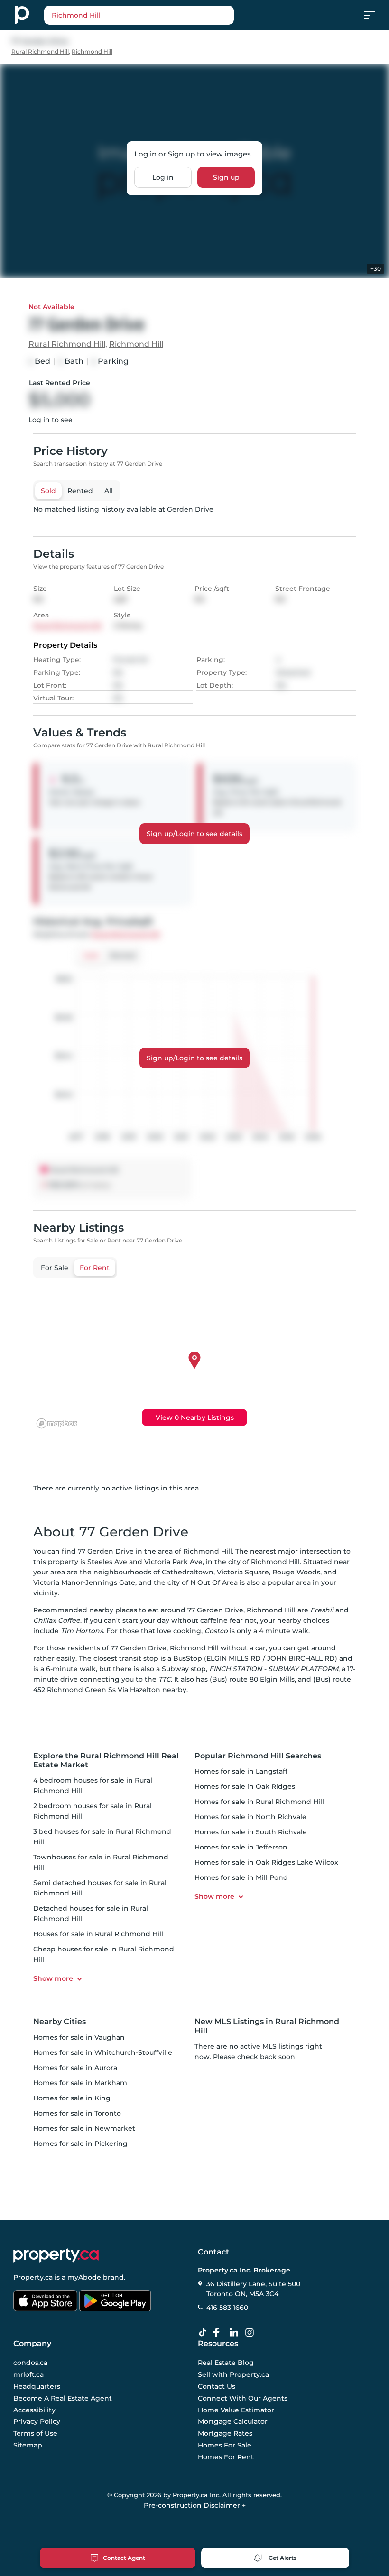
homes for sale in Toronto (77, 2113)
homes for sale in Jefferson (241, 1847)
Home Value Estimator (236, 2410)
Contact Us (217, 2386)
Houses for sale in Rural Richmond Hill (98, 1934)
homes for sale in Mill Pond (241, 1877)
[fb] (220, 2333)
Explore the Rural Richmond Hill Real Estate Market (106, 1760)
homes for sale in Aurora (75, 2068)
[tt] (204, 2333)
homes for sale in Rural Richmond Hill (259, 1802)
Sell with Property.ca (233, 2374)
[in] (251, 2333)
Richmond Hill (92, 51)
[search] (139, 15)
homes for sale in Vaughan (79, 2037)
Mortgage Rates (225, 2433)
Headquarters (37, 2386)
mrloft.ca (28, 2374)
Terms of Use (35, 2433)
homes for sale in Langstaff (241, 1771)
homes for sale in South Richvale (251, 1832)
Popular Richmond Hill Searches (258, 1756)
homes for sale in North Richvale (250, 1817)
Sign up (226, 177)
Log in (163, 177)
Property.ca (33, 2277)
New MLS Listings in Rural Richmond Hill (267, 2026)
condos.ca (30, 2363)
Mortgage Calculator (233, 2421)
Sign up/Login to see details (194, 834)
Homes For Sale (225, 2445)
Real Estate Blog (226, 2363)
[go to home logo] (56, 2255)
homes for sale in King (72, 2098)
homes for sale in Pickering (80, 2144)
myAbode (84, 2277)
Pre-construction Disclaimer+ (195, 2505)
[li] (236, 2333)
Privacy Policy (37, 2421)
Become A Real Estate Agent (63, 2398)
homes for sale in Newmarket (84, 2128)
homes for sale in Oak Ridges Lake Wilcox (266, 1862)
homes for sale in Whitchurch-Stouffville (103, 2052)
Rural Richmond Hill (40, 51)
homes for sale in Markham (80, 2083)
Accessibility (34, 2410)
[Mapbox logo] (57, 1423)
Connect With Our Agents (243, 2398)
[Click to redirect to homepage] (22, 15)
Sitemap (28, 2445)
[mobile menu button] (375, 15)
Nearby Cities (60, 2021)
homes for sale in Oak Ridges (245, 1786)
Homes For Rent (226, 2456)
